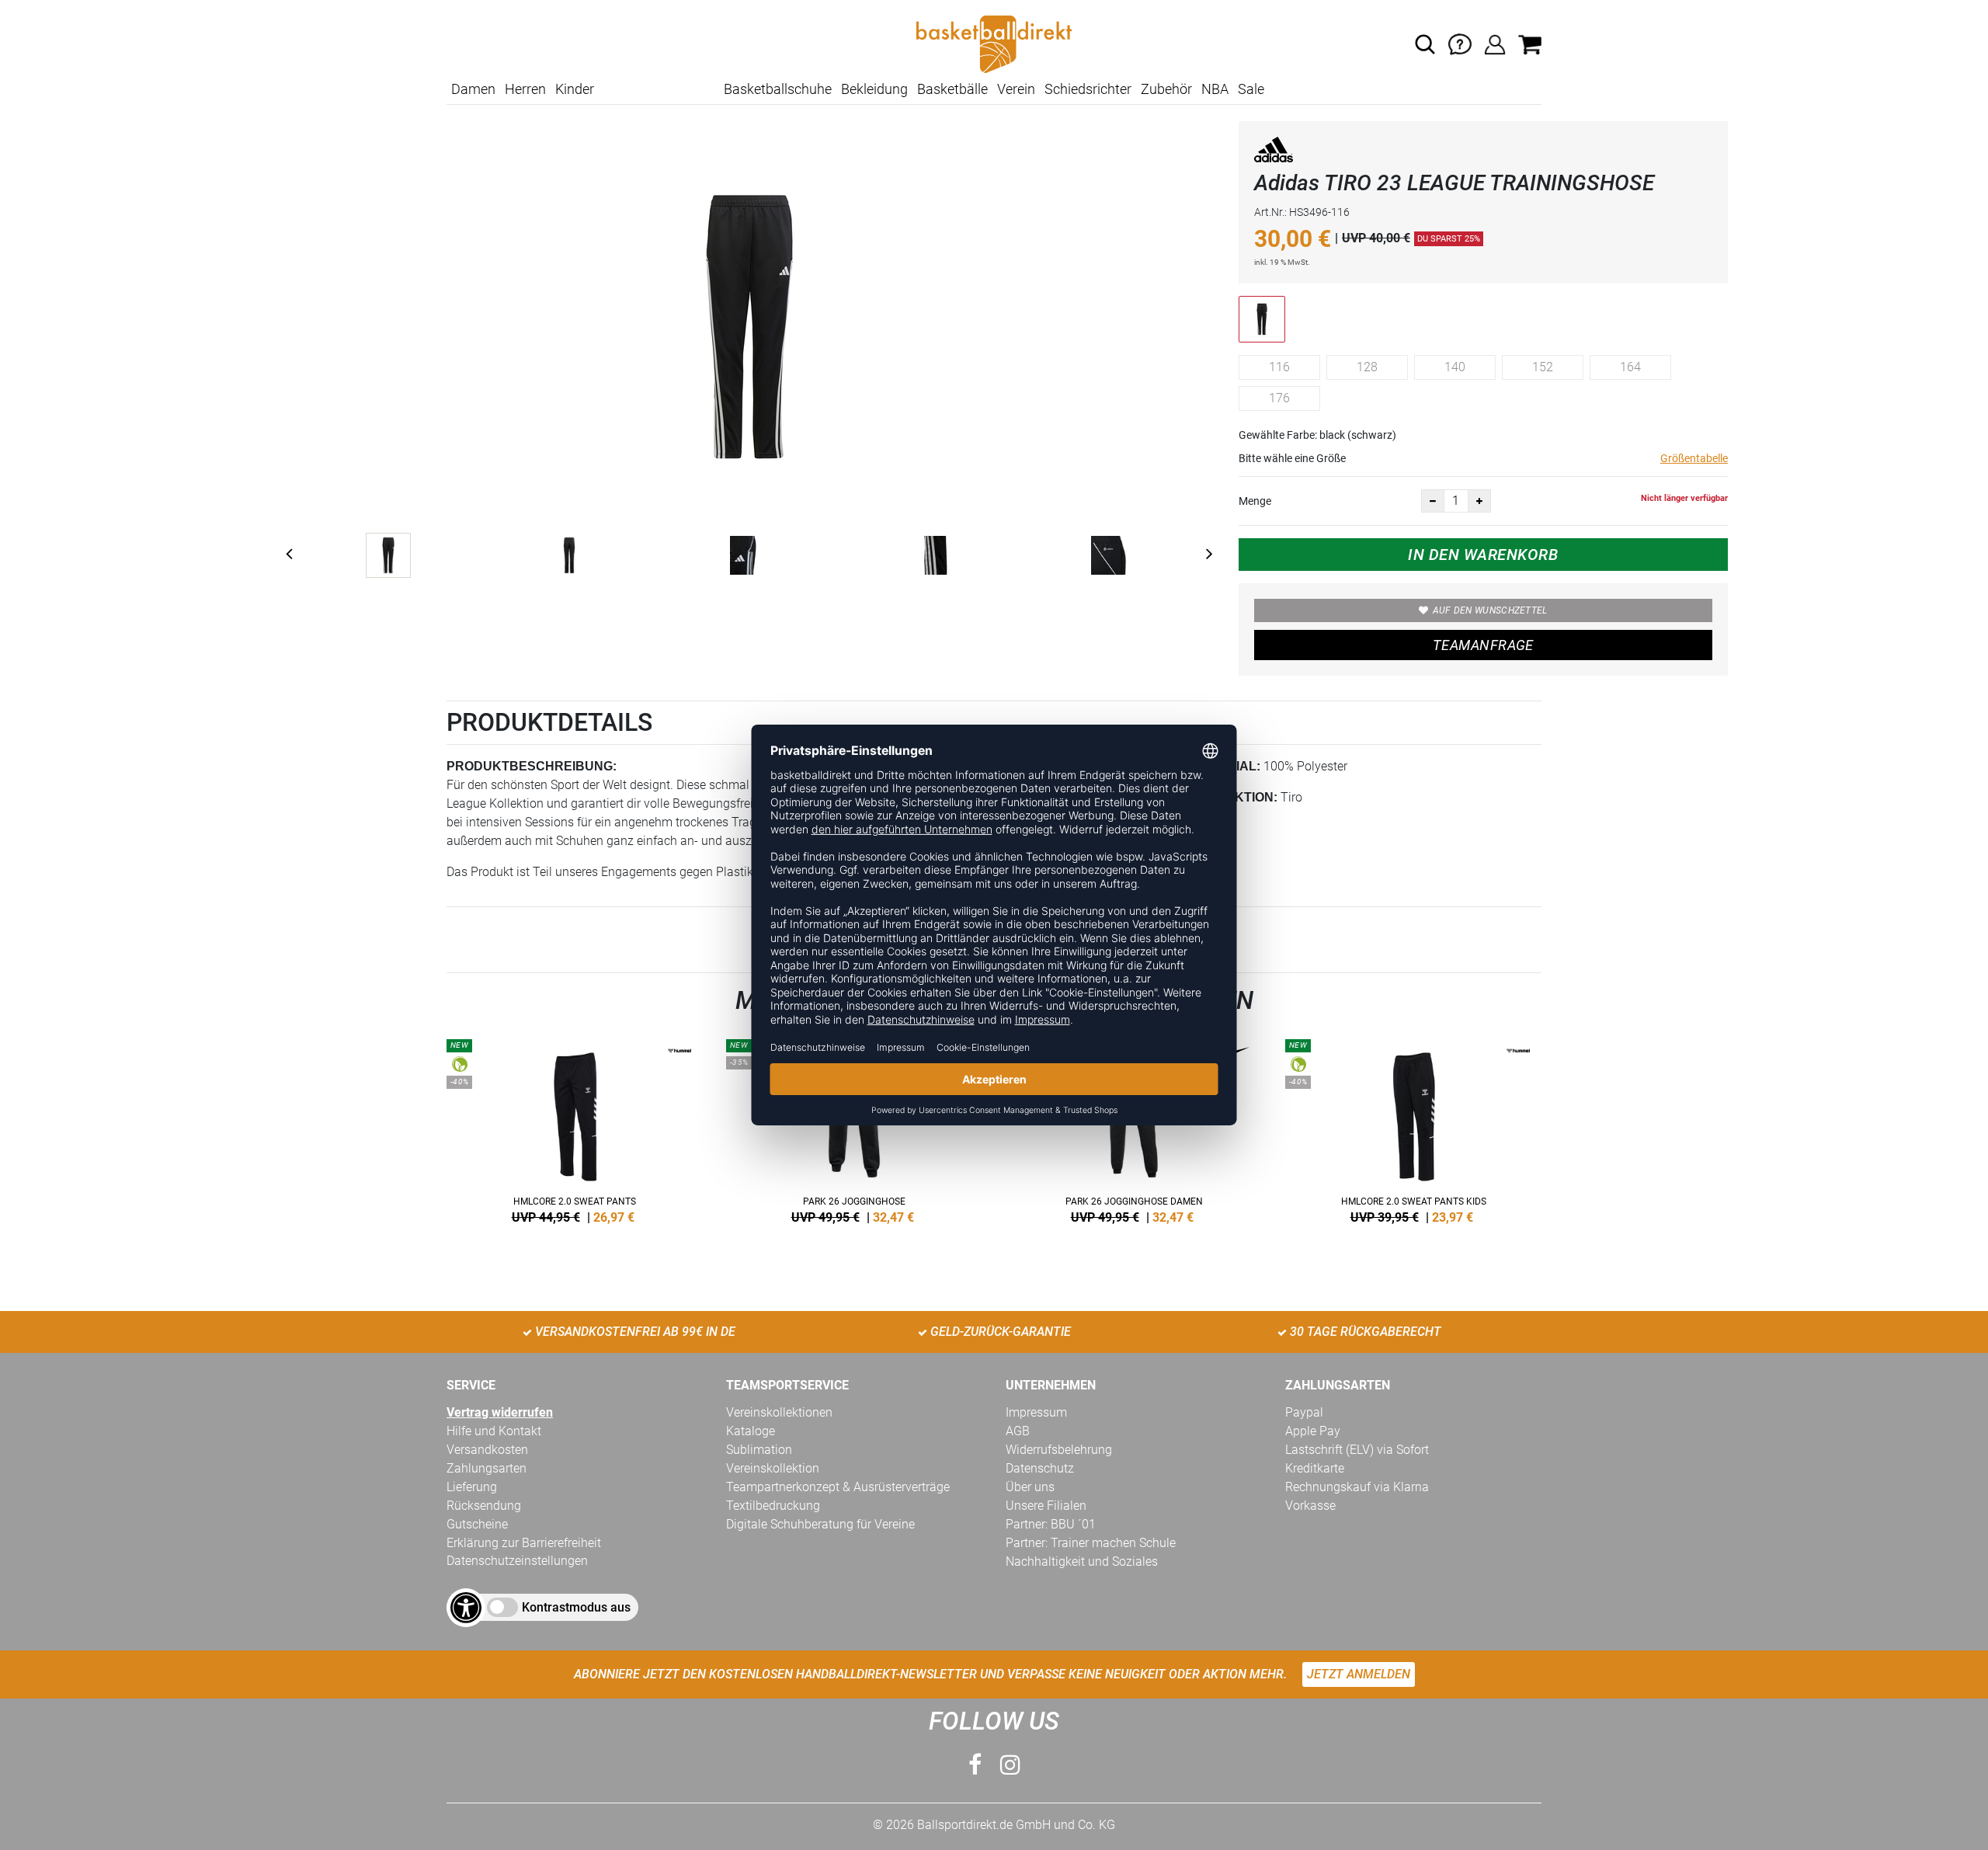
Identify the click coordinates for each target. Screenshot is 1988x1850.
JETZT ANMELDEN (1359, 1674)
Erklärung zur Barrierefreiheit (524, 1543)
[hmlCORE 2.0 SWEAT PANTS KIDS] (1413, 1128)
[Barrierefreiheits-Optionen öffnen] (466, 1608)
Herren (525, 89)
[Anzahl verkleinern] (1433, 501)
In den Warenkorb (1483, 555)
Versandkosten (487, 1450)
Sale (1251, 89)
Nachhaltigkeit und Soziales (1082, 1561)
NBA (1215, 89)
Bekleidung (874, 89)
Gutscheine (477, 1524)
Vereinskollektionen (779, 1412)
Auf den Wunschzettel (1490, 610)
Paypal (1304, 1412)
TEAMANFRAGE (1483, 645)
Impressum (1036, 1412)
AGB (1018, 1431)
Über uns (1030, 1487)
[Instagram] (1010, 1765)
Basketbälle (952, 89)
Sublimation (759, 1450)
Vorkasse (1310, 1506)
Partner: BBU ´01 (1051, 1524)
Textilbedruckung (773, 1506)
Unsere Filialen (1046, 1506)
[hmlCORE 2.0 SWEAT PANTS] (575, 1128)
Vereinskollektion (773, 1468)
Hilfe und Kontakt (494, 1431)
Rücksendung (484, 1506)
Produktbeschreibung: (532, 766)
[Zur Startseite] (994, 43)
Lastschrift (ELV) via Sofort (1357, 1450)
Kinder (575, 89)
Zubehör (1166, 89)
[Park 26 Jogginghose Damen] (1134, 1128)
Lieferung (472, 1487)
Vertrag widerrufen (500, 1412)
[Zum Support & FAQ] (1460, 43)
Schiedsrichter (1088, 89)
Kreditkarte (1315, 1468)
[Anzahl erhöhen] (1479, 501)
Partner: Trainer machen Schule (1091, 1543)
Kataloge (751, 1431)
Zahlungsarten (487, 1468)
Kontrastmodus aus (576, 1607)
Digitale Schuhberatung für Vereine (820, 1524)
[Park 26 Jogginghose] (854, 1128)
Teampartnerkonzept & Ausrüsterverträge (838, 1487)
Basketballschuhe (778, 89)
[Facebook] (975, 1765)
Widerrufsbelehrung (1059, 1450)
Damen (473, 89)
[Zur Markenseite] (1274, 153)
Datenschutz (1040, 1468)
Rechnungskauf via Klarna (1357, 1487)
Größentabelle (1694, 458)
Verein (1016, 89)
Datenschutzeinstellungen (517, 1561)
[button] (1425, 44)
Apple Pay (1313, 1431)
